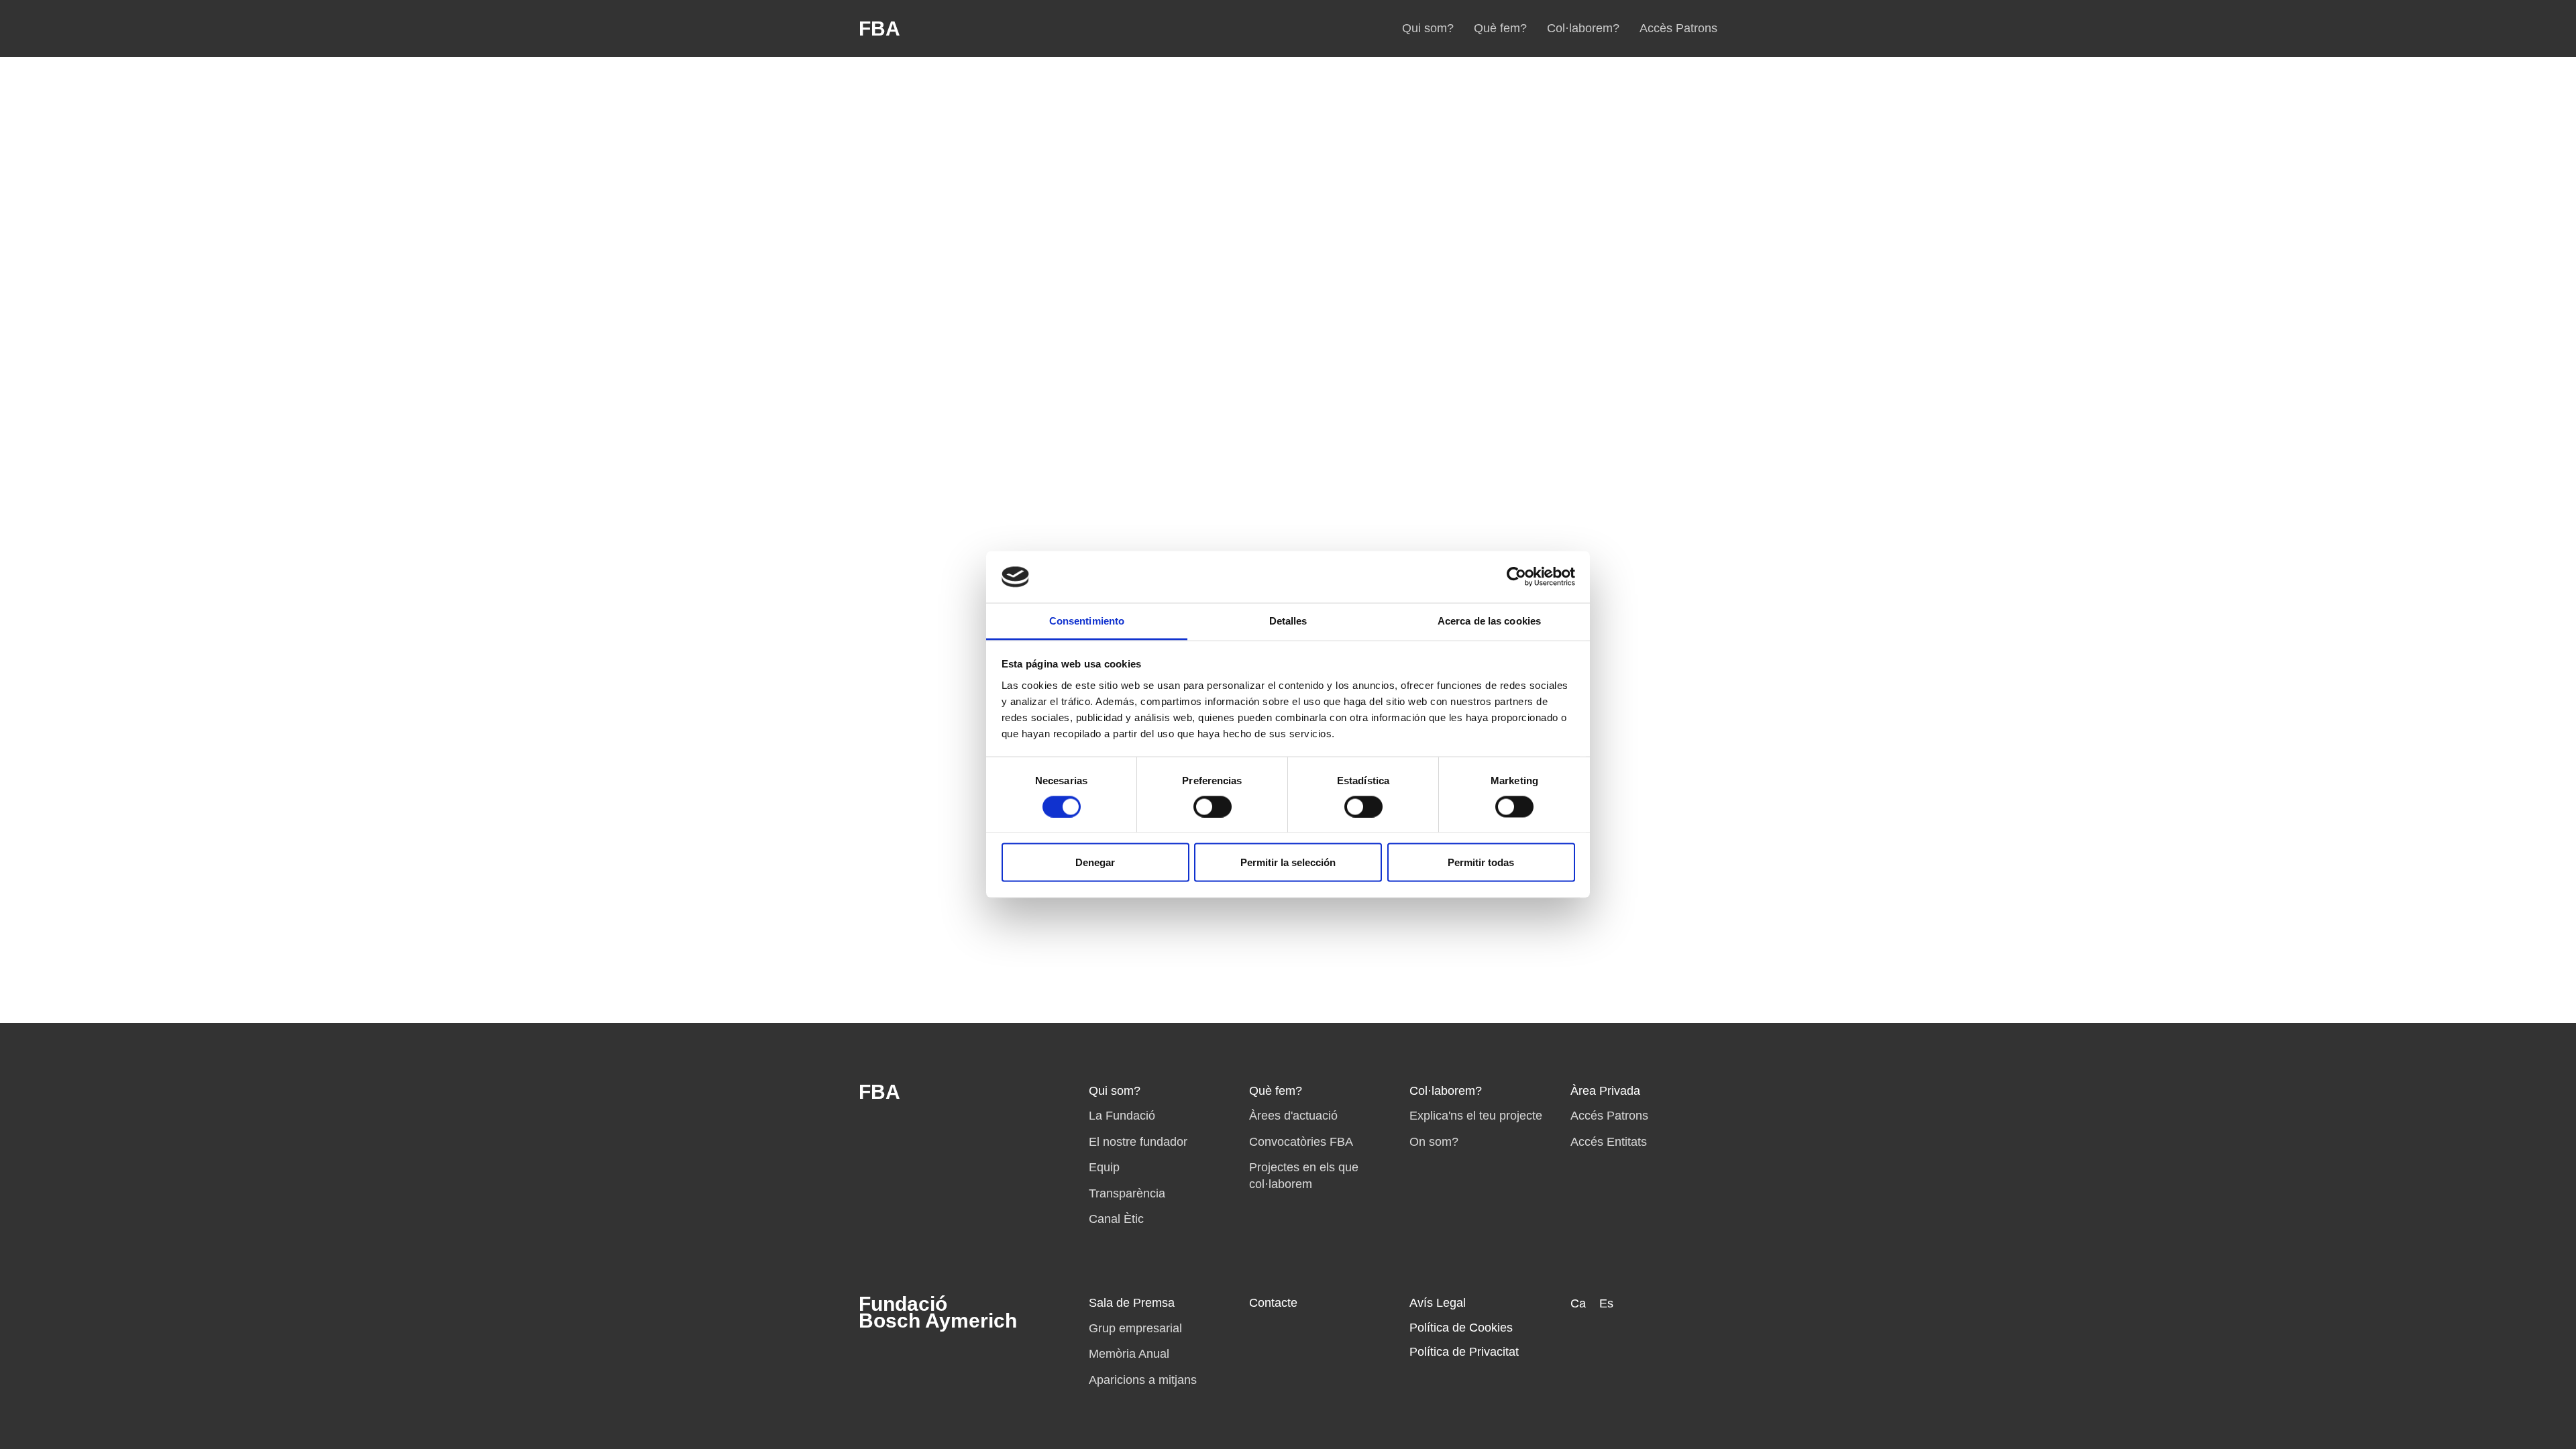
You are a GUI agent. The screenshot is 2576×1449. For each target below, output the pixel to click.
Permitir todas (1481, 862)
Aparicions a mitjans (1143, 1380)
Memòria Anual (1129, 1354)
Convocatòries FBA (1301, 1142)
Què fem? (1500, 28)
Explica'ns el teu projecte (1476, 1116)
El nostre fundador (1138, 1142)
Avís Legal (1438, 1303)
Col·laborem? (1583, 28)
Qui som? (1428, 28)
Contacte (1273, 1303)
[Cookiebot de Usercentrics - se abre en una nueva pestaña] (1516, 577)
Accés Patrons (1609, 1116)
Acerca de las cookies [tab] (1489, 620)
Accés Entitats (1609, 1142)
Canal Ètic (1116, 1219)
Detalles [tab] (1288, 620)
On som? (1434, 1142)
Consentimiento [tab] (1087, 620)
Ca (1578, 1303)
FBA (879, 29)
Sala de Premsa (1132, 1303)
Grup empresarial (1135, 1328)
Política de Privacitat (1464, 1352)
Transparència (1127, 1193)
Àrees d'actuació (1293, 1116)
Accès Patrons (1678, 28)
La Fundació (1122, 1116)
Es (1606, 1303)
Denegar (1095, 862)
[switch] (1213, 806)
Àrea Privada (1605, 1091)
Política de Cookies (1461, 1328)
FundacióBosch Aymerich (938, 1312)
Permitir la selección (1288, 862)
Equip (1104, 1167)
